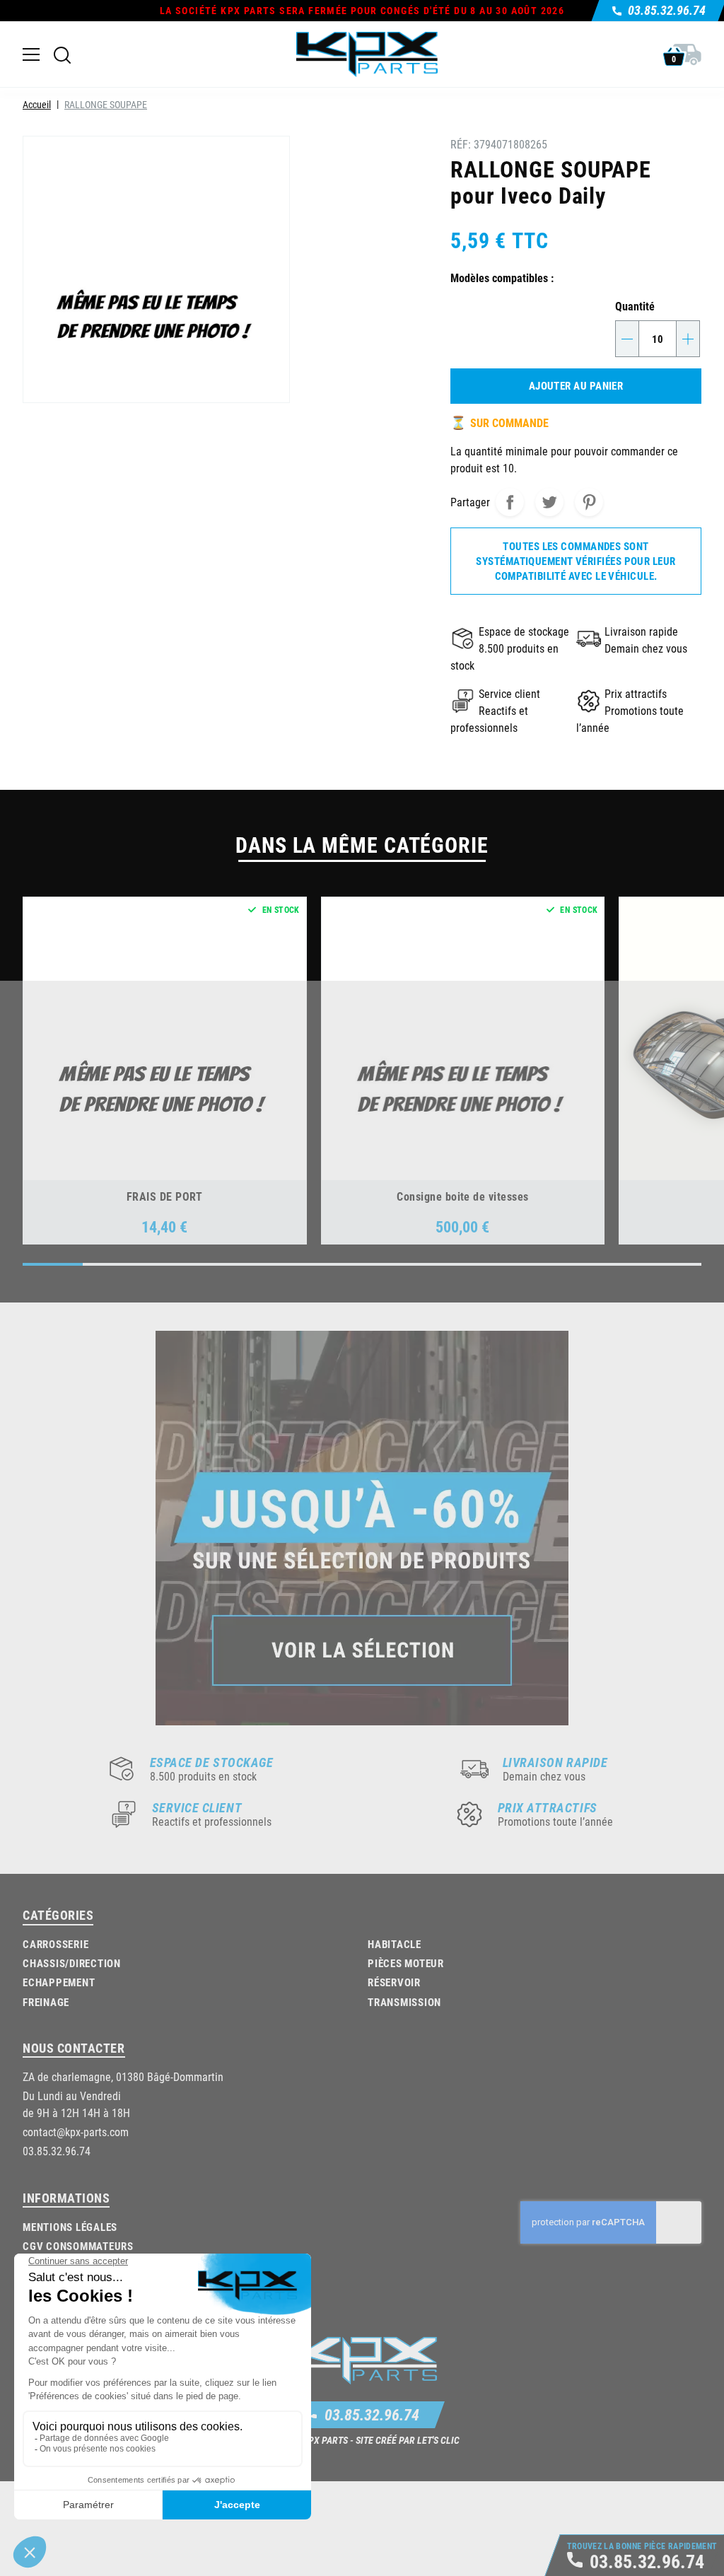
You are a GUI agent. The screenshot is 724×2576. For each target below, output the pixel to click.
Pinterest (589, 502)
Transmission (404, 2002)
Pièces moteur (406, 1963)
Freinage (46, 2002)
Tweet (549, 502)
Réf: (461, 144)
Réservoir (394, 1982)
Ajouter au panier (576, 385)
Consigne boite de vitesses (462, 1196)
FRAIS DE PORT (165, 1196)
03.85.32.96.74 (372, 2414)
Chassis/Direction (72, 1963)
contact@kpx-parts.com (76, 2132)
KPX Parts (325, 2440)
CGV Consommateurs (78, 2246)
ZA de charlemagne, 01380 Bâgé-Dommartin (123, 2076)
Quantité (635, 306)
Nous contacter (74, 2048)
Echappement (59, 1982)
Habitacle (395, 1944)
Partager (510, 502)
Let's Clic (438, 2440)
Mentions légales (70, 2227)
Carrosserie (56, 1944)
